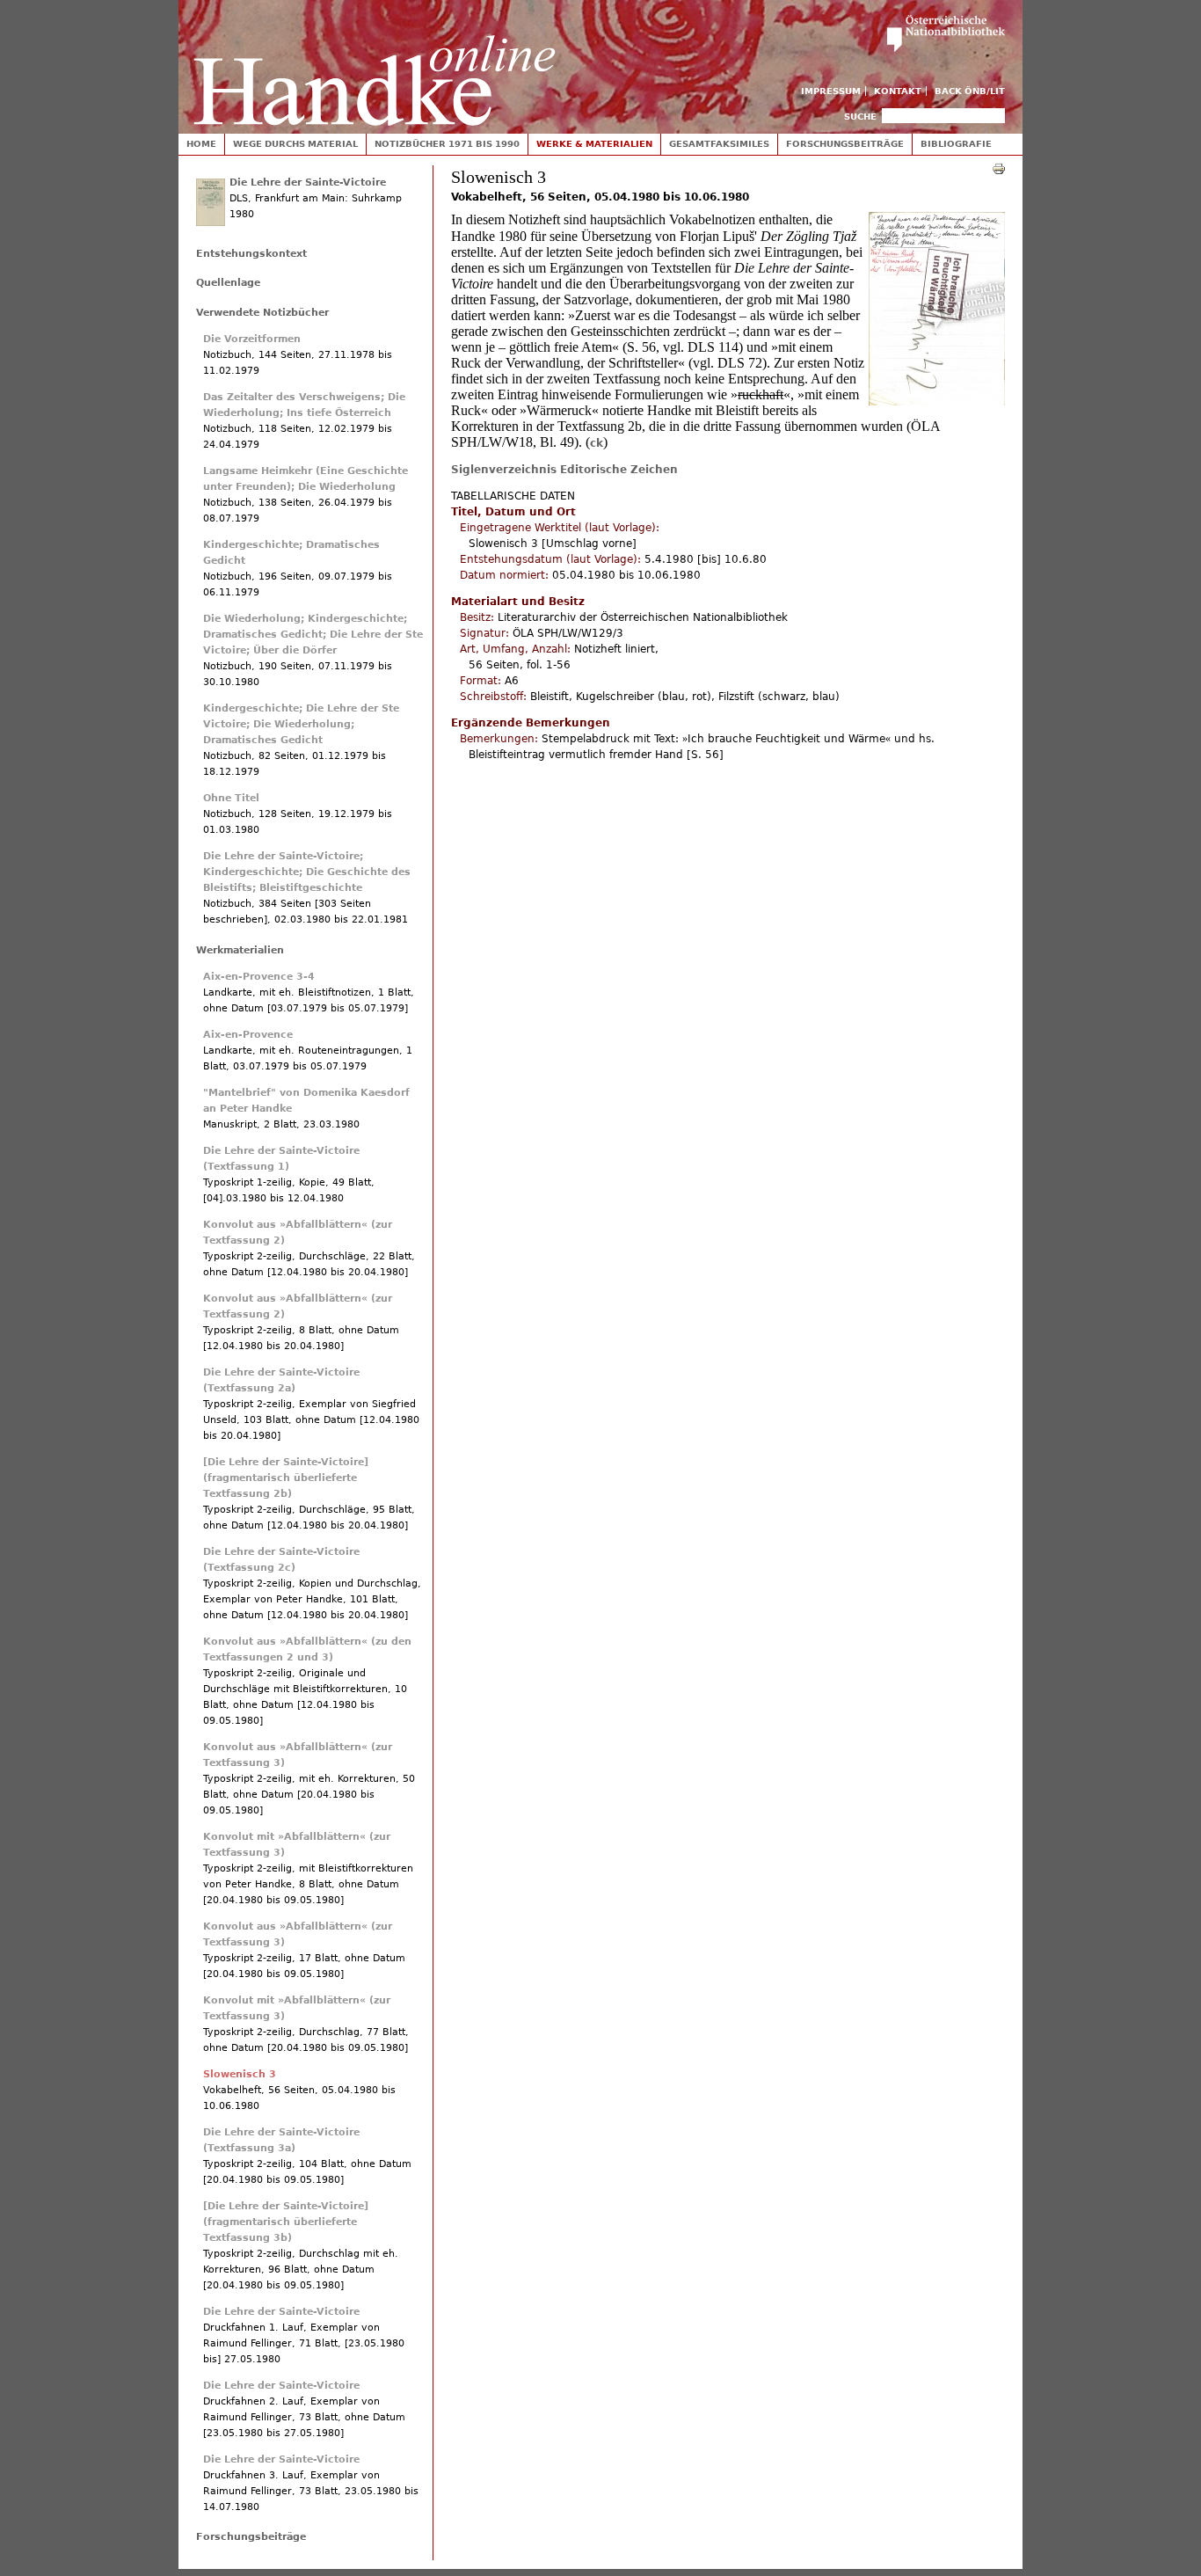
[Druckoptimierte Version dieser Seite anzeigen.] (999, 168)
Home (201, 144)
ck (597, 443)
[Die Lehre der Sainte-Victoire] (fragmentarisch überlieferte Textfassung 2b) (286, 1478)
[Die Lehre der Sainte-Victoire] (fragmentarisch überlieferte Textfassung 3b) (286, 2222)
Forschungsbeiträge (845, 144)
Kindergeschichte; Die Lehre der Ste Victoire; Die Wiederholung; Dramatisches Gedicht (301, 724)
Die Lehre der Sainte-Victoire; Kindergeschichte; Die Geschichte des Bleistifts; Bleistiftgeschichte (307, 872)
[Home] (375, 63)
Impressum (831, 91)
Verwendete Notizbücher (262, 313)
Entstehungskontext (251, 254)
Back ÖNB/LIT (970, 91)
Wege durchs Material (295, 144)
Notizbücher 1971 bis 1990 (447, 144)
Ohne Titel (231, 798)
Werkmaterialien (240, 950)
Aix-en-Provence (248, 1035)
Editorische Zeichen (619, 470)
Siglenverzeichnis (504, 470)
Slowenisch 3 (240, 2074)
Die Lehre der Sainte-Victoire (308, 182)
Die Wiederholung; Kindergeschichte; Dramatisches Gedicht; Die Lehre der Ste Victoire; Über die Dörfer (313, 635)
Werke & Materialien (594, 144)
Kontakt (898, 91)
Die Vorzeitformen (252, 339)
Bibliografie (956, 144)
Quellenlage (228, 283)
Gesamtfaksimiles (719, 144)
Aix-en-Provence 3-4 (259, 977)
